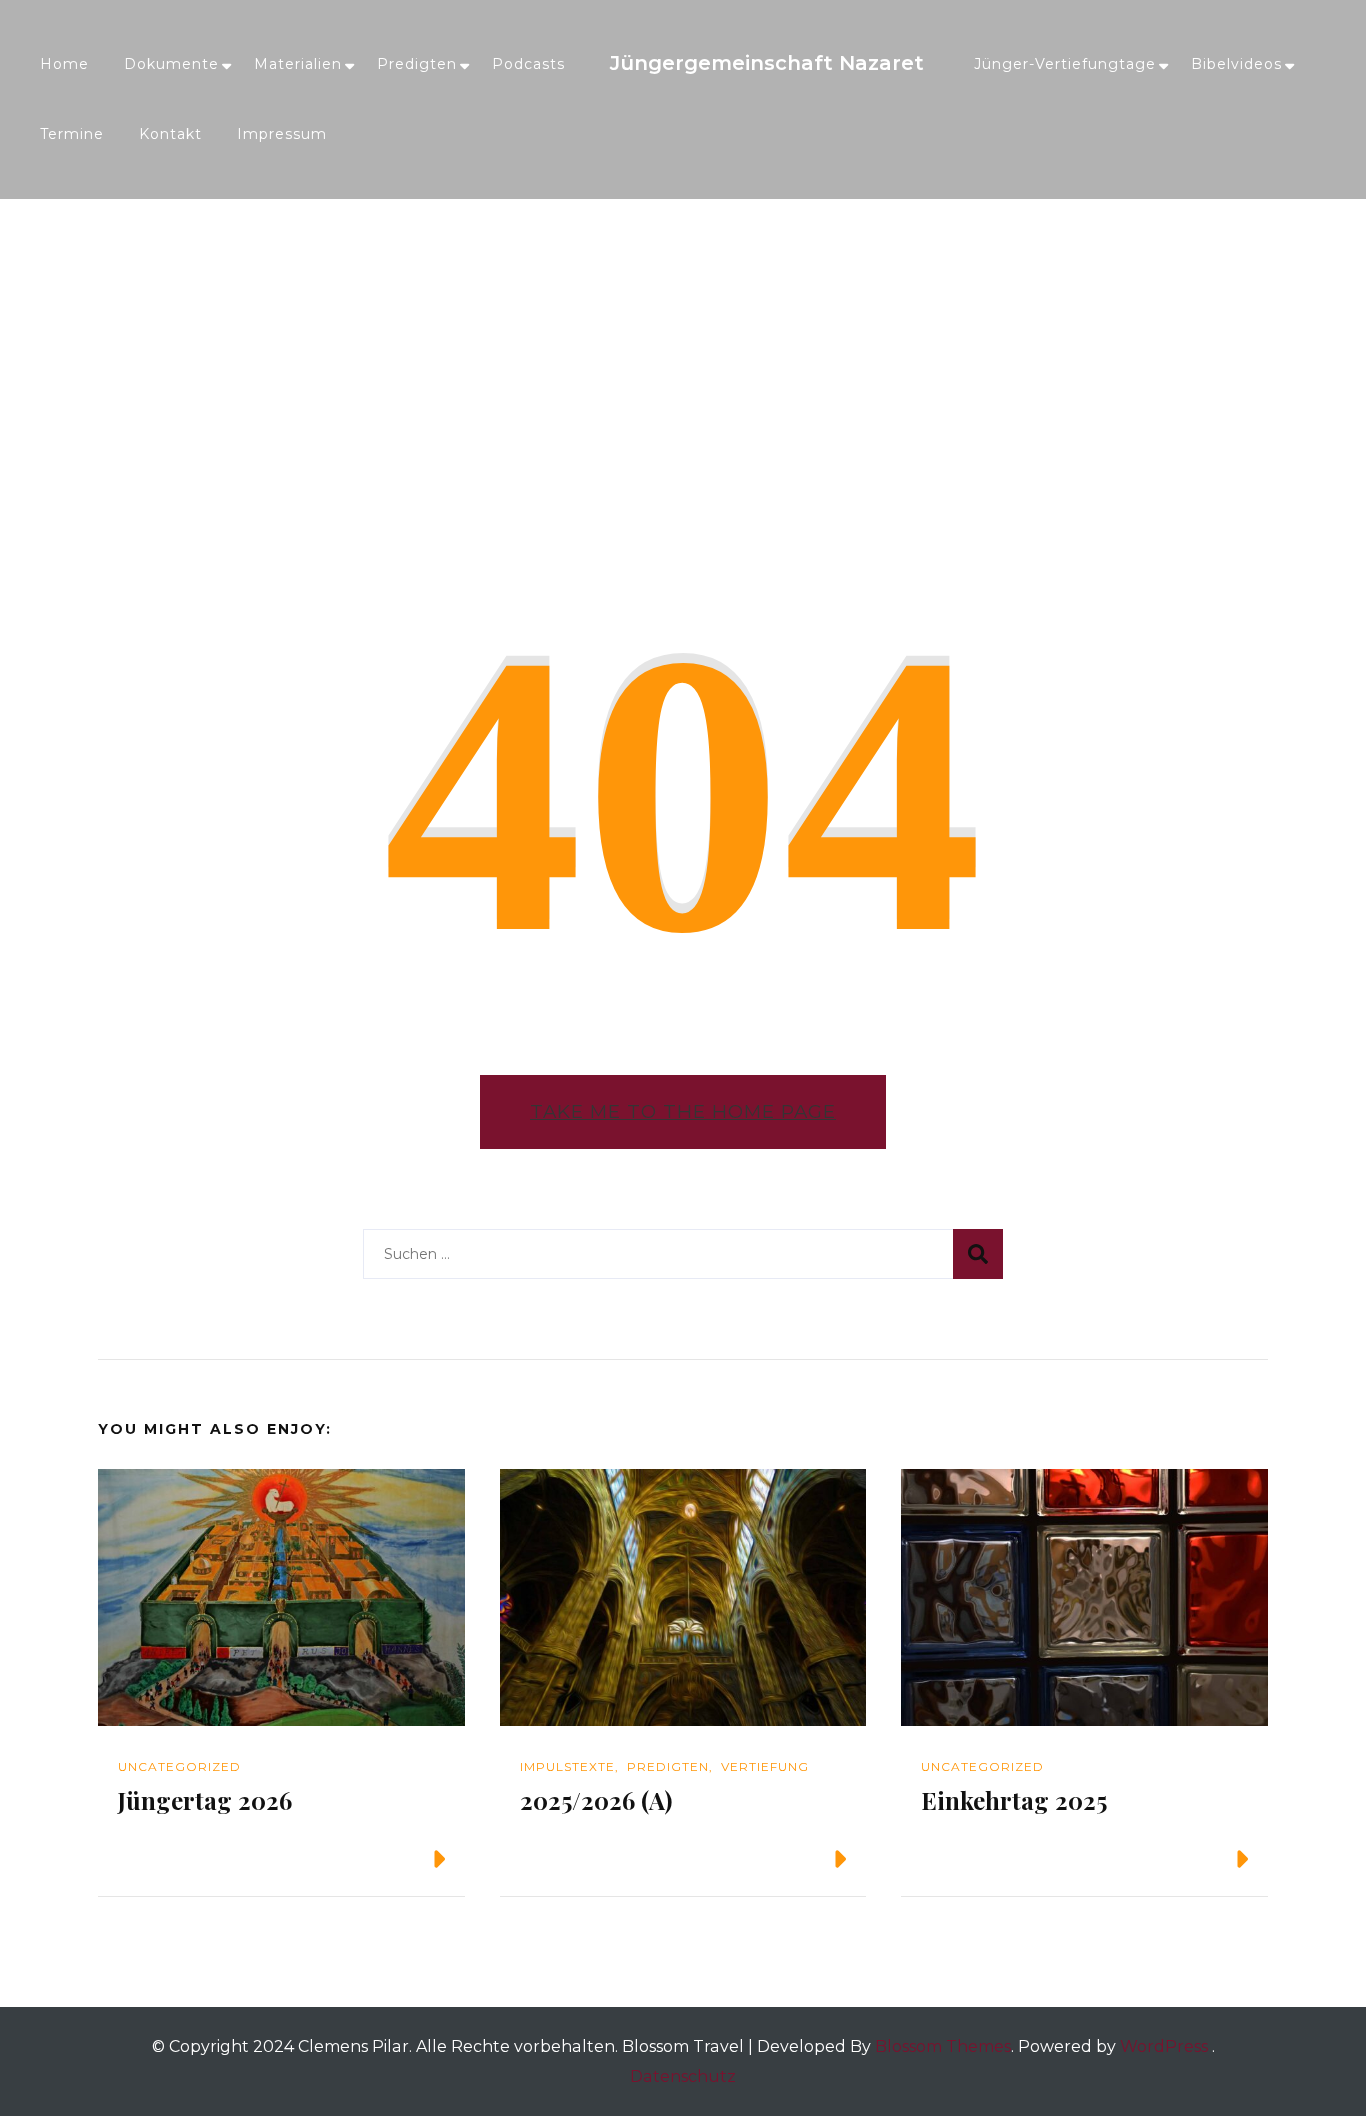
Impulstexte (567, 1766)
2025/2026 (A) (596, 1800)
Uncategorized (179, 1766)
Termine (72, 134)
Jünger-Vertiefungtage (1065, 64)
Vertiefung (765, 1766)
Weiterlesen (360, 1859)
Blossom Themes (943, 2046)
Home (64, 64)
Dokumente (171, 64)
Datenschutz (683, 2076)
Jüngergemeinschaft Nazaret (767, 63)
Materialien (298, 64)
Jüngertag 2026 (205, 1800)
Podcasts (528, 64)
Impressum (282, 134)
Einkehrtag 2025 (1014, 1800)
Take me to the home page (683, 1111)
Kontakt (170, 134)
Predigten (417, 64)
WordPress (1164, 2046)
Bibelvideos (1236, 64)
